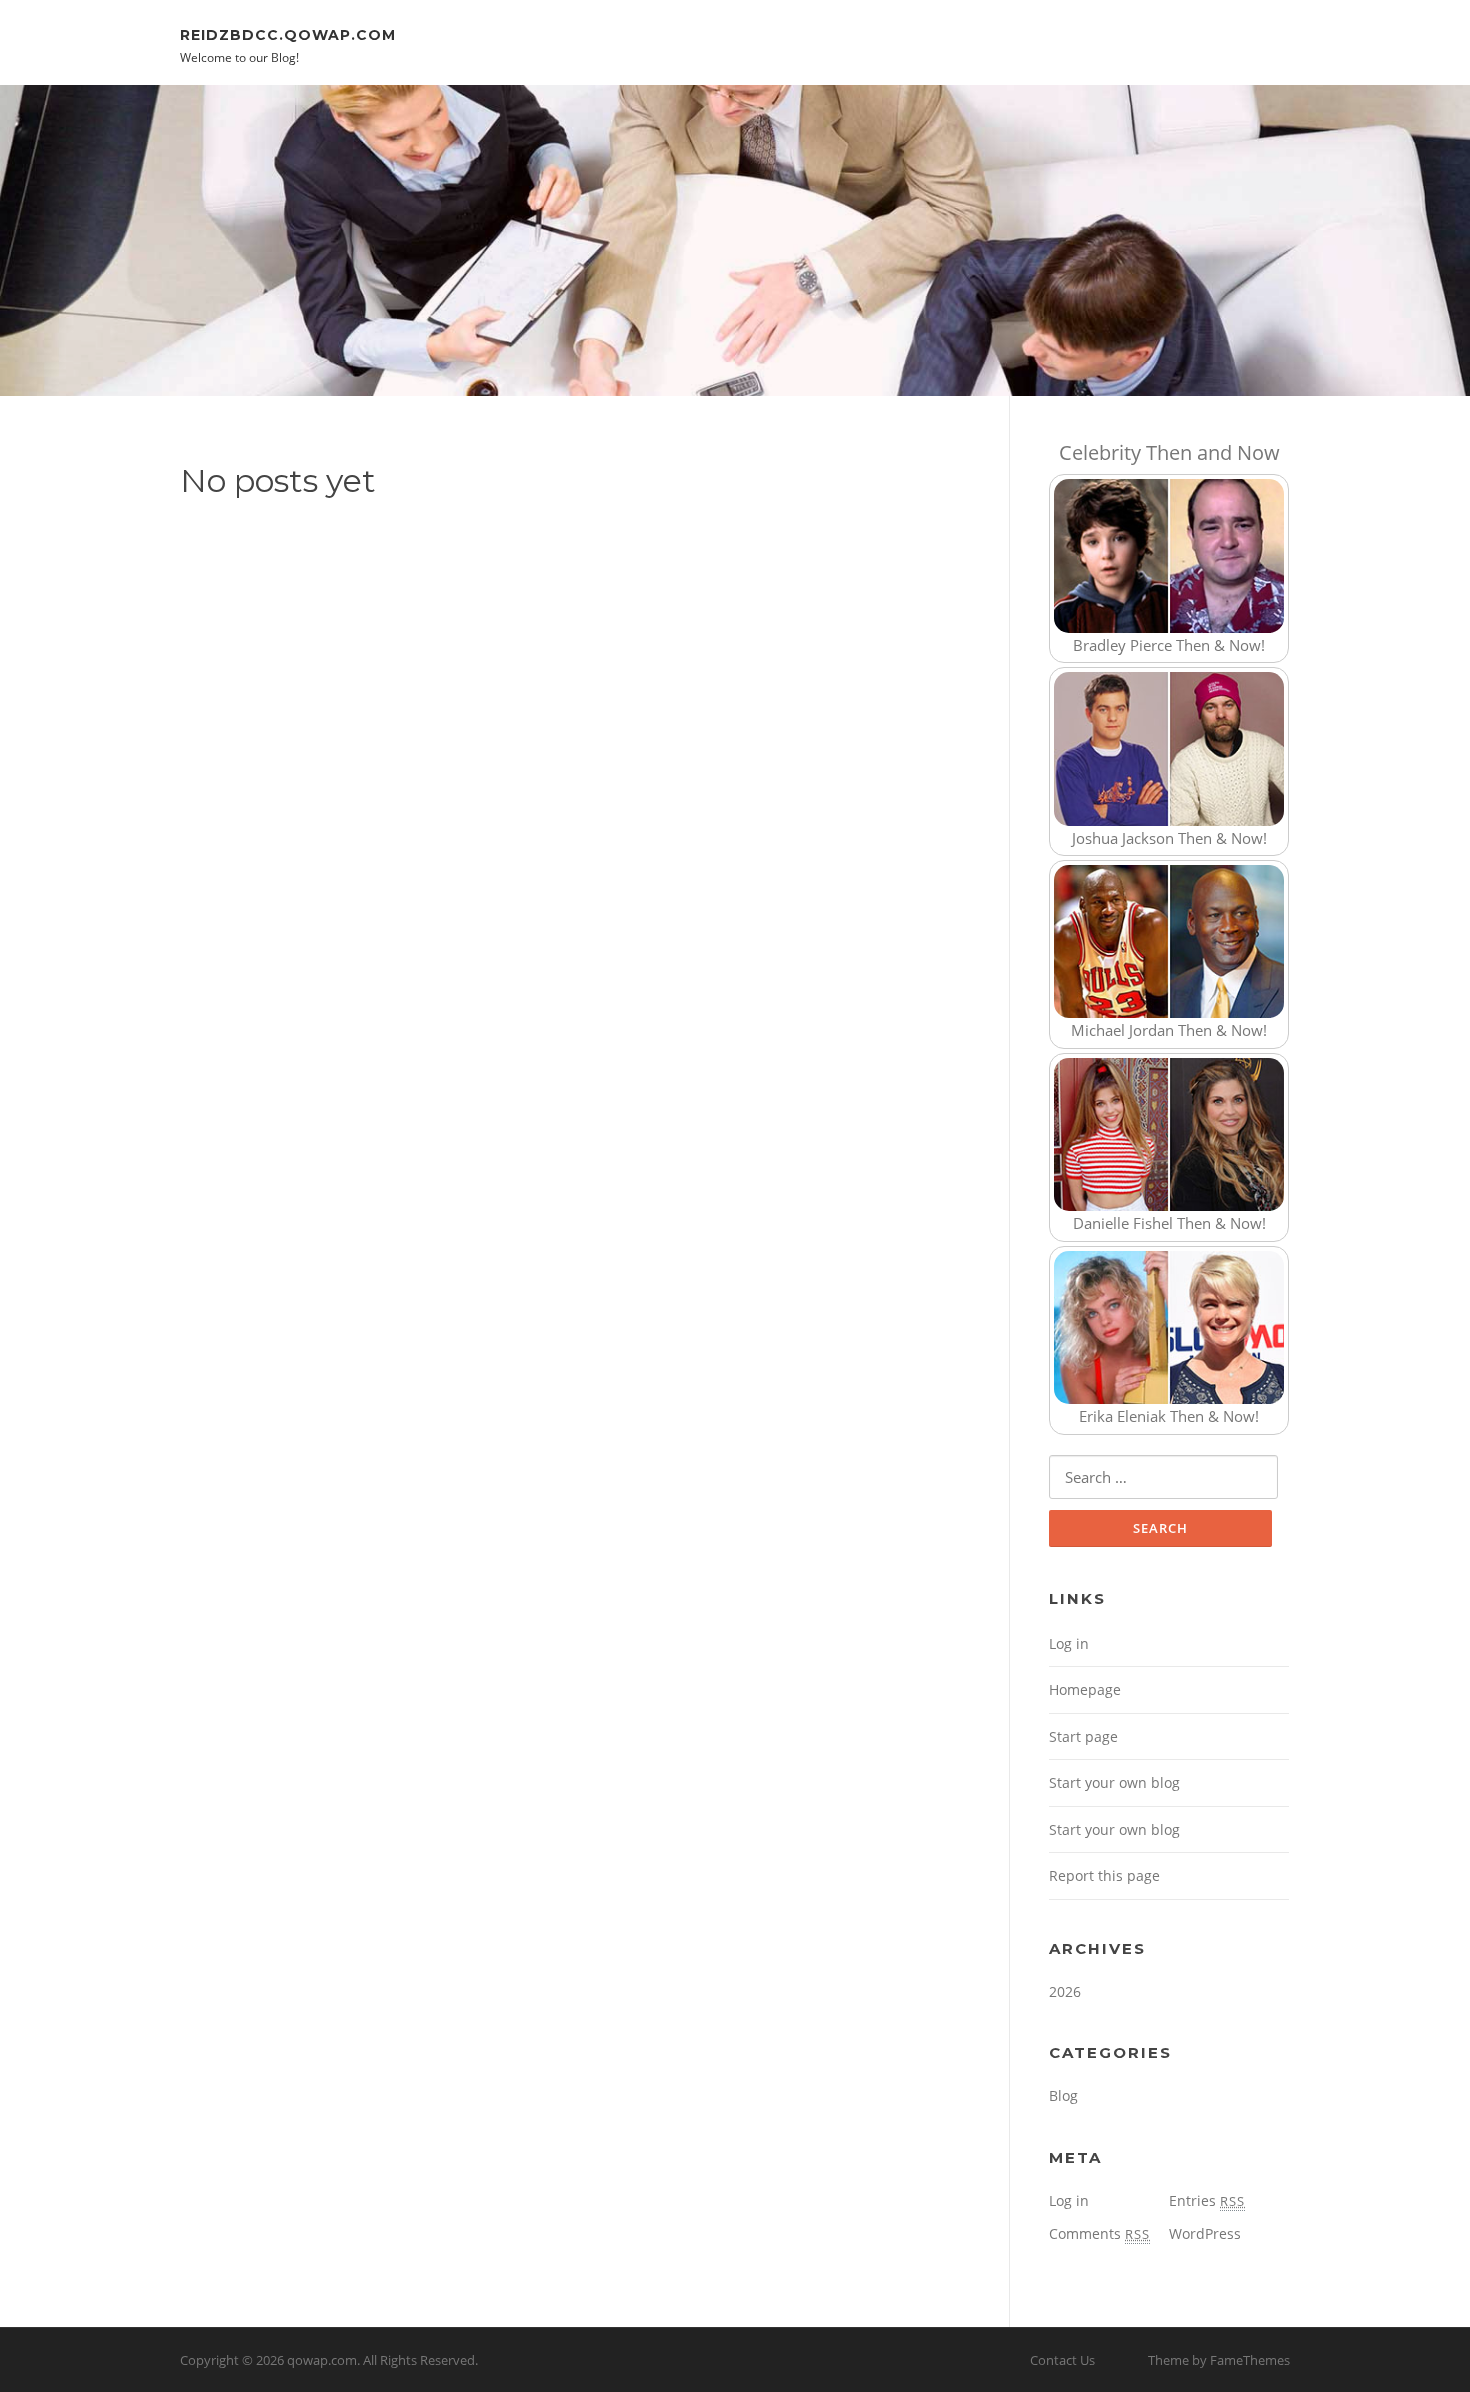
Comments (1099, 2233)
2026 (1065, 1991)
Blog (1063, 2095)
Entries (1207, 2200)
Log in (1069, 1643)
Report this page (1104, 1875)
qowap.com (322, 2360)
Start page (1083, 1736)
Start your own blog (1114, 1782)
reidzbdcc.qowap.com (288, 34)
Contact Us (1062, 2360)
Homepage (1085, 1689)
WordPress (1205, 2233)
